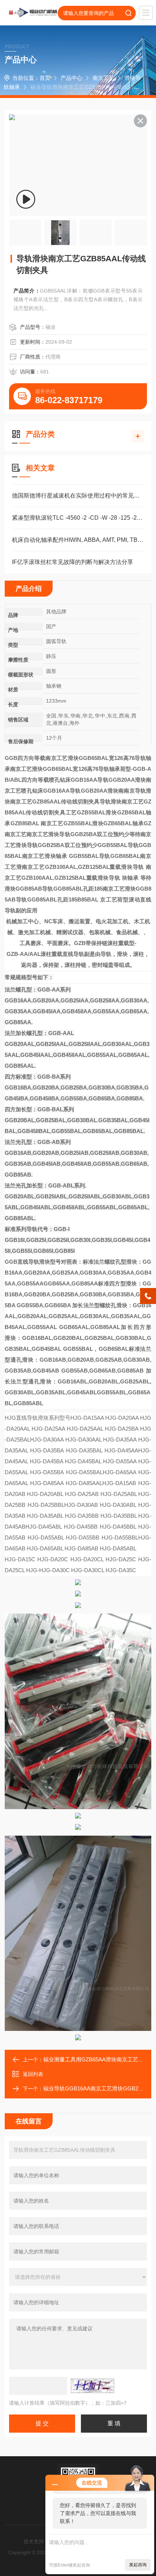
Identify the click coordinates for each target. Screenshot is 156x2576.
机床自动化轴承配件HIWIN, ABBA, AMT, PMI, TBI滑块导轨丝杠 (78, 540)
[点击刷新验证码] (93, 2386)
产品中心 (71, 78)
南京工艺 (103, 78)
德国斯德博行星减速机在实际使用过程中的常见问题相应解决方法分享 (78, 496)
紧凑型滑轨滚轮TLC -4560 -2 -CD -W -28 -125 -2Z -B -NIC (78, 518)
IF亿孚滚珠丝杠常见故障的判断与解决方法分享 (73, 562)
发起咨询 (138, 2565)
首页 (45, 78)
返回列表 (33, 2074)
